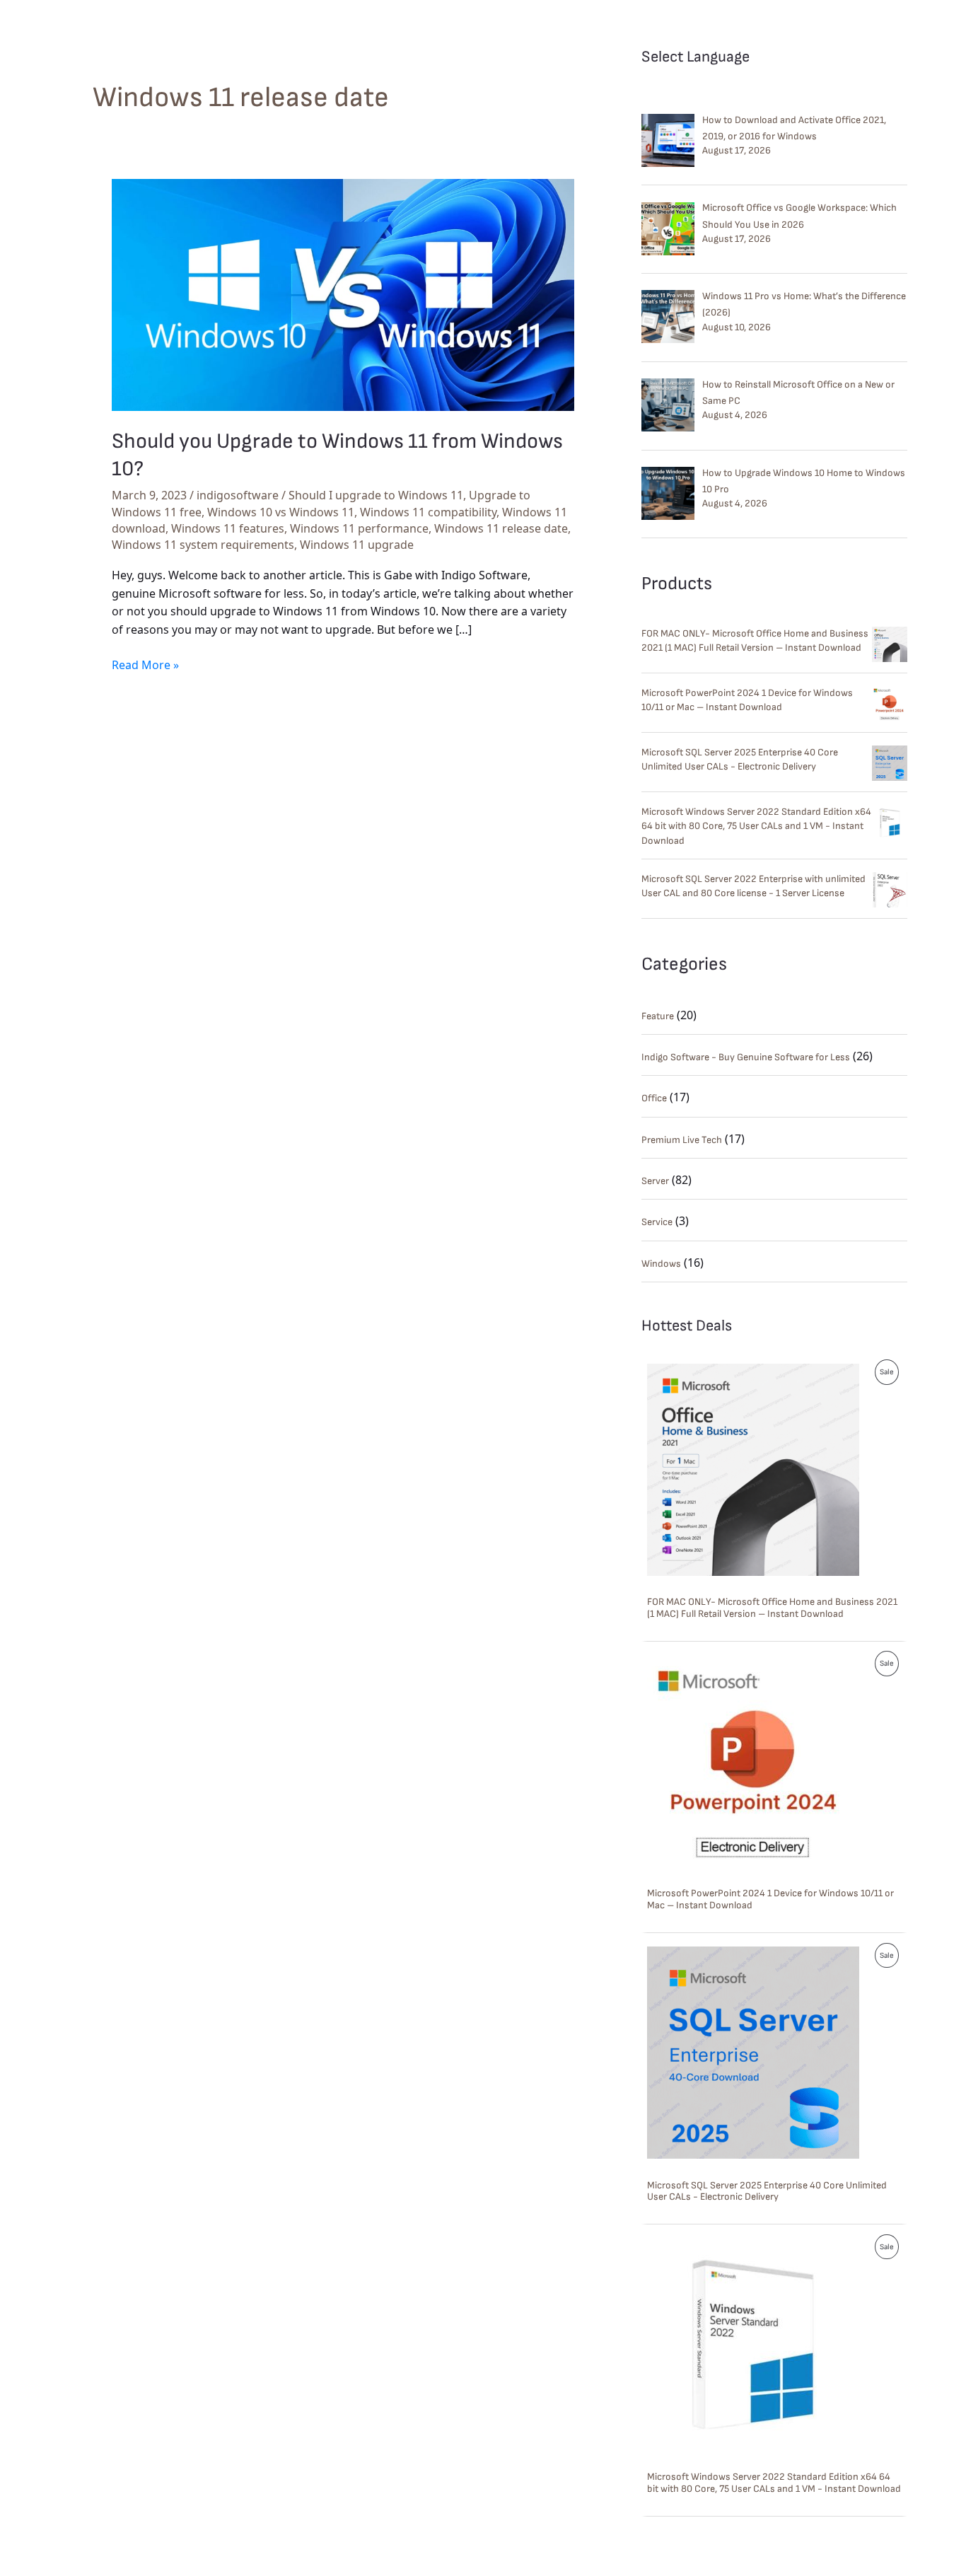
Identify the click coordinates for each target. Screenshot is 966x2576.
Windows (661, 1264)
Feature (658, 1016)
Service (657, 1222)
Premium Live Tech (682, 1140)
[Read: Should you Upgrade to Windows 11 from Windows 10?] (343, 294)
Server (655, 1181)
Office (654, 1098)
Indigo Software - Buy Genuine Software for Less (746, 1057)
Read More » (145, 665)
